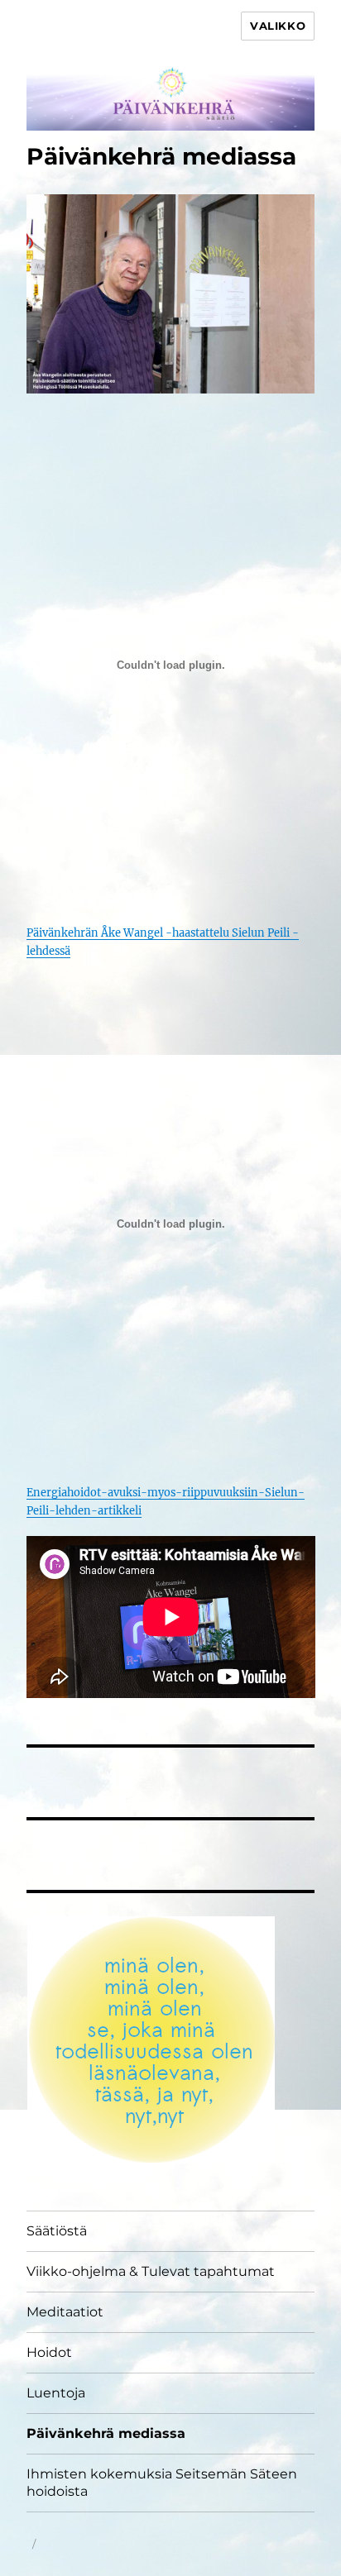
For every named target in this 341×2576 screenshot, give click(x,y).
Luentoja (56, 2393)
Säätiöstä (57, 2231)
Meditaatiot (65, 2312)
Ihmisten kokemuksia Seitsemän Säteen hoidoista (162, 2483)
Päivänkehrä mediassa (106, 2433)
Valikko (278, 26)
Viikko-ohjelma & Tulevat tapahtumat (151, 2271)
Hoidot (49, 2352)
